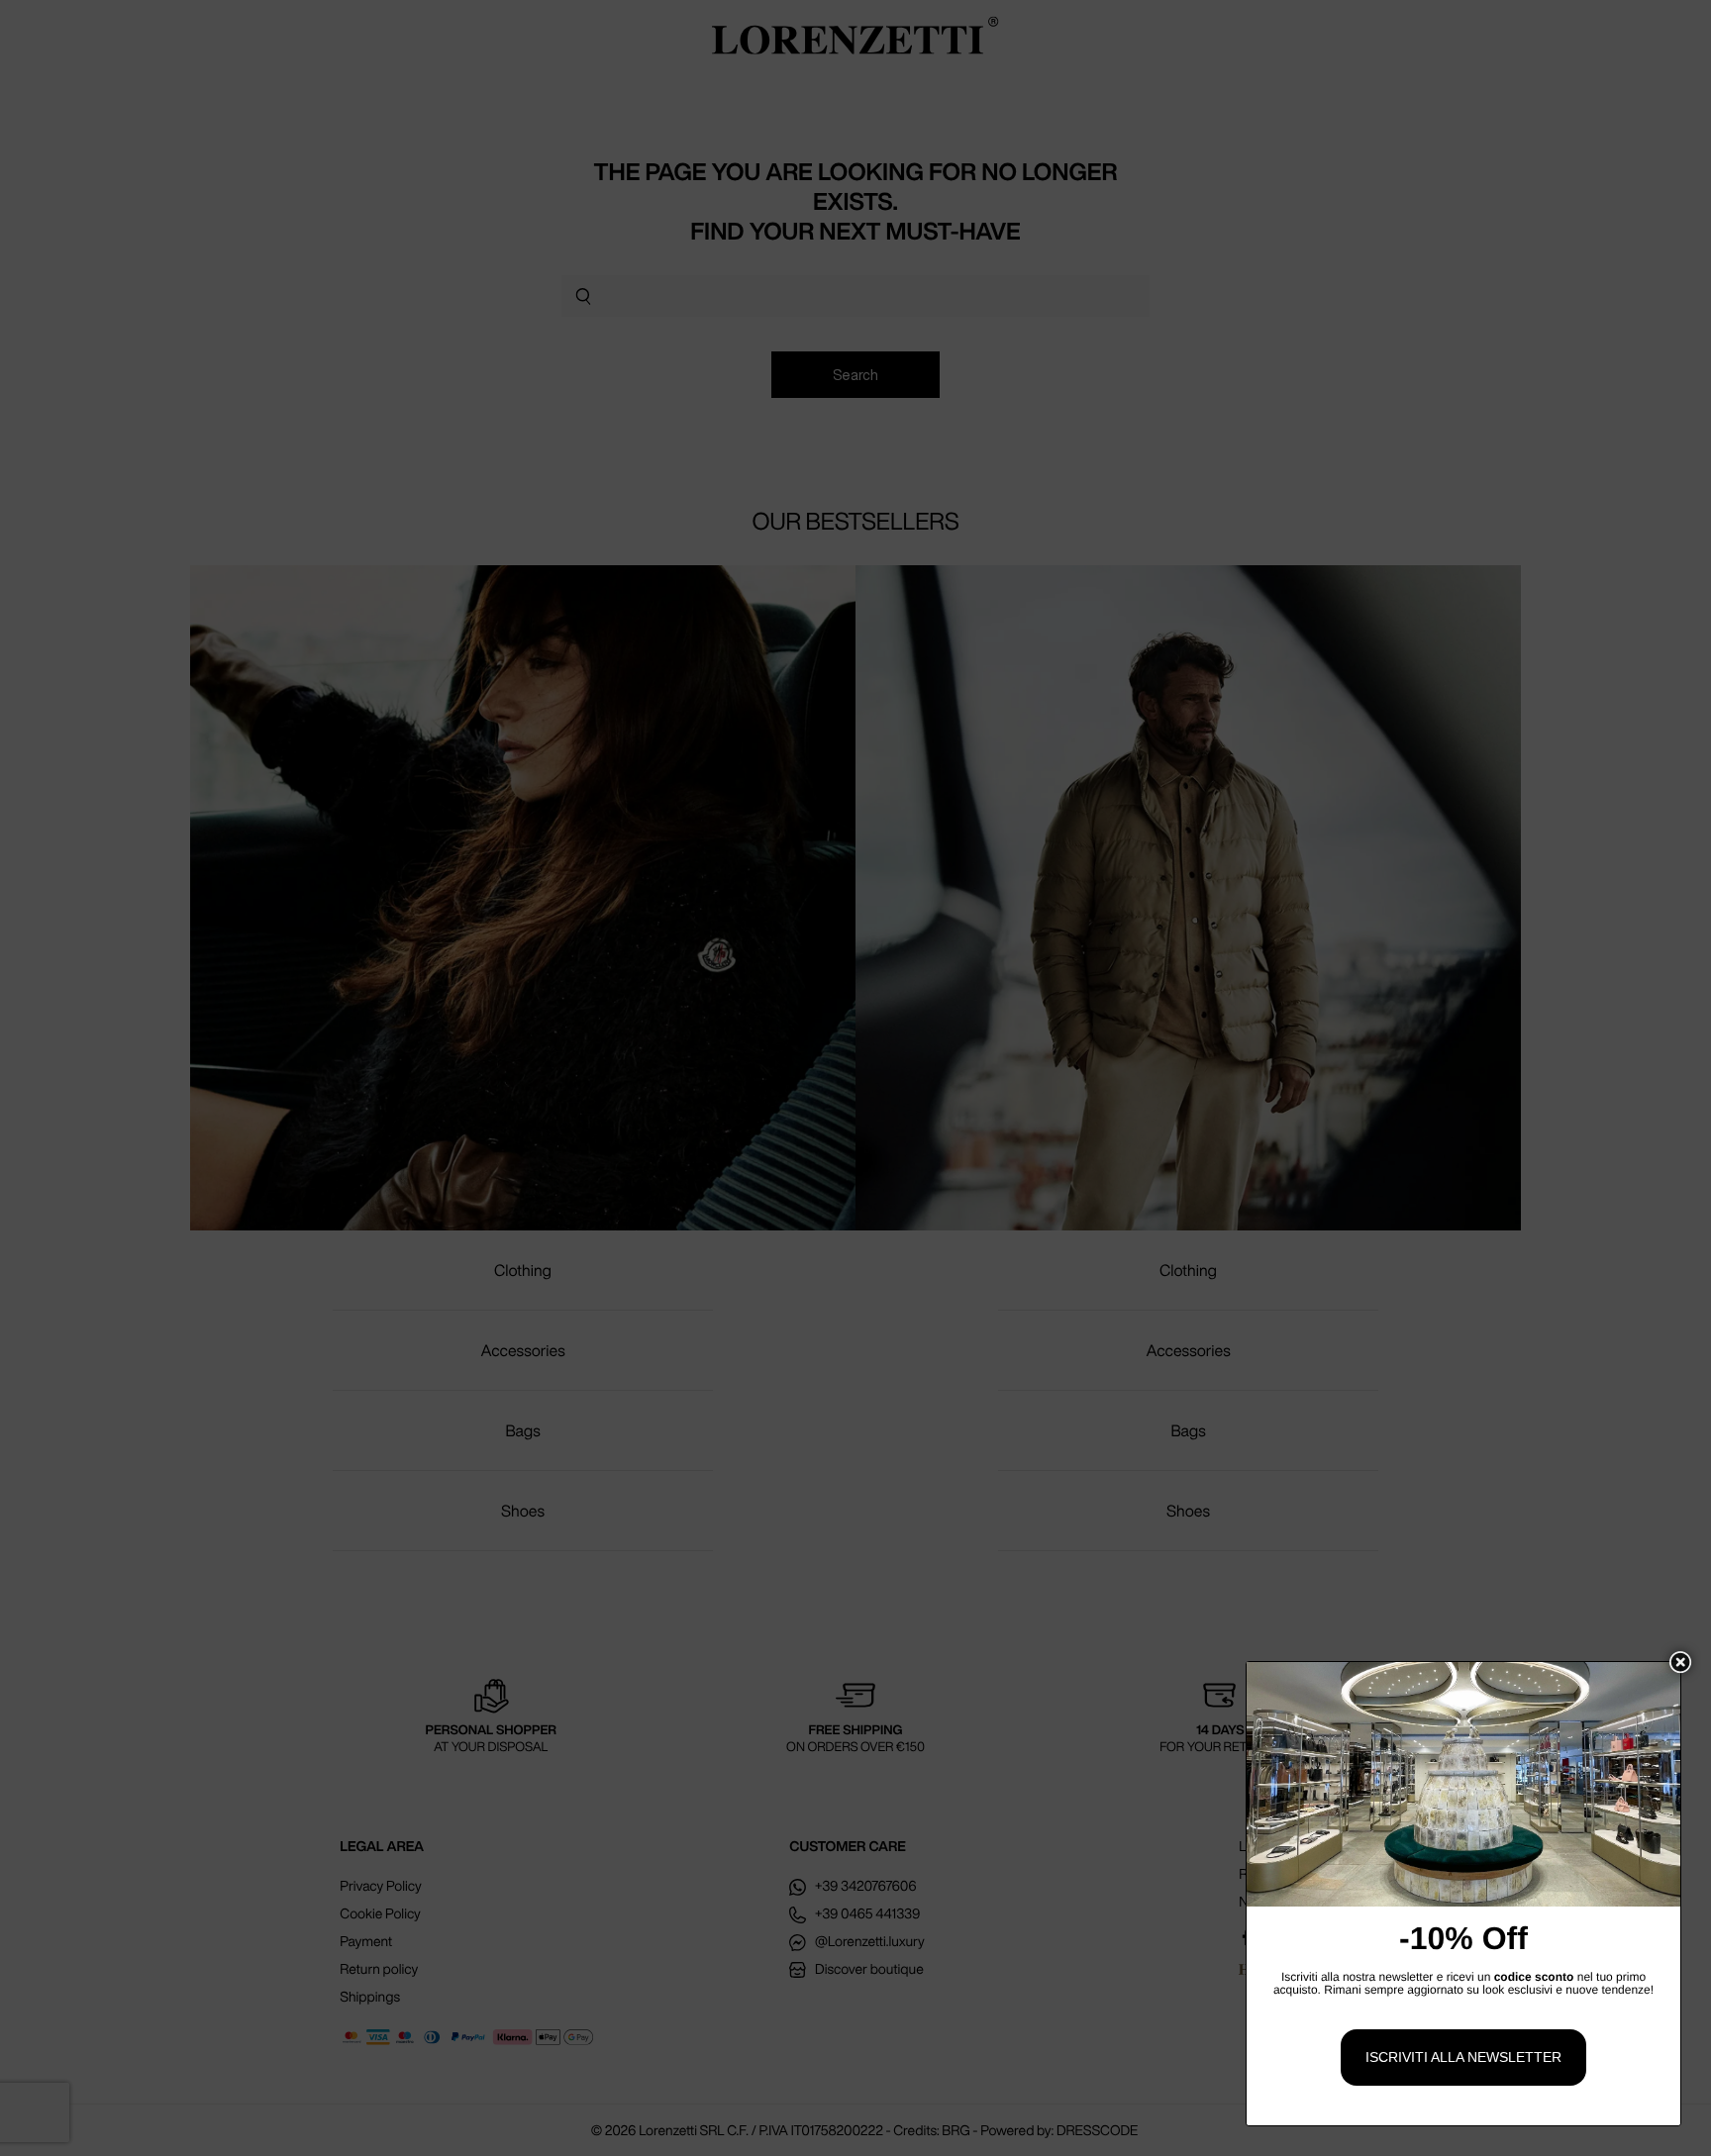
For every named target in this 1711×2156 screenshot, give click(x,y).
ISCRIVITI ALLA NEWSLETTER (1463, 2057)
